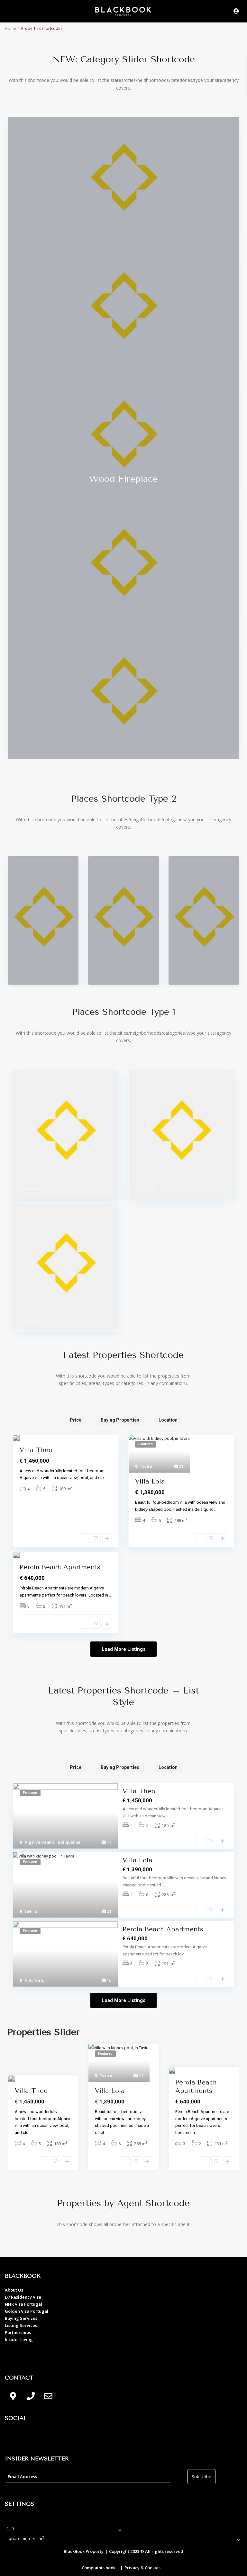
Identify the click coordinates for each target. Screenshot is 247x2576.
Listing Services (21, 2325)
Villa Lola (150, 1481)
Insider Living (19, 2339)
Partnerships (18, 2332)
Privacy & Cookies (142, 2568)
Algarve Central (40, 1842)
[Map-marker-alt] (13, 2396)
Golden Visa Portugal (27, 2311)
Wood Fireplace (123, 479)
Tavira (146, 1466)
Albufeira (34, 1980)
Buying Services (21, 2318)
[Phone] (31, 2396)
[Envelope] (48, 2396)
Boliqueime (69, 1842)
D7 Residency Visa (23, 2297)
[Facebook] (13, 2437)
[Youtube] (48, 2437)
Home (10, 28)
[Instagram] (31, 2437)
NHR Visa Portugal (23, 2304)
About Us (14, 2290)
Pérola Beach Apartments (60, 1567)
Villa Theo (36, 1450)
